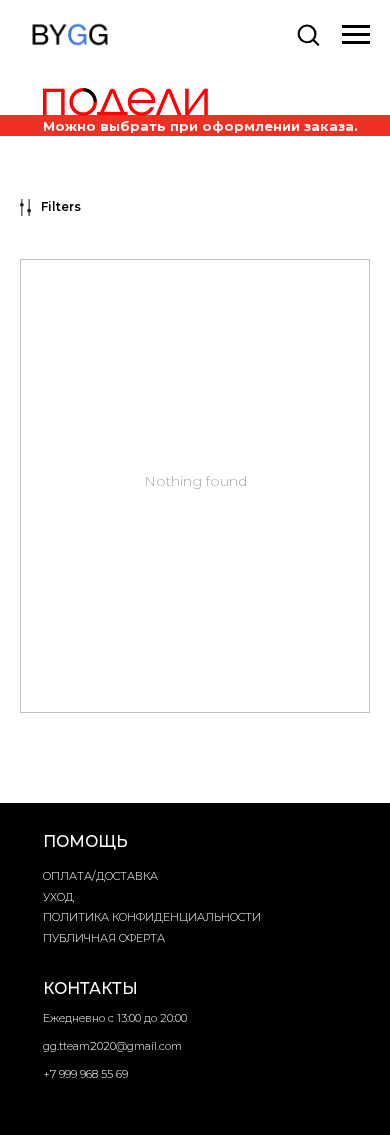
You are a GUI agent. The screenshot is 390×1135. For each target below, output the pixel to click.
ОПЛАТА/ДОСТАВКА (100, 876)
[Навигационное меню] (356, 35)
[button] (308, 34)
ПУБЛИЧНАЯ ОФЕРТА (104, 938)
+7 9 (54, 1074)
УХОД (58, 897)
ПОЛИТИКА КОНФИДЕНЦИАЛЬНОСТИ (152, 917)
